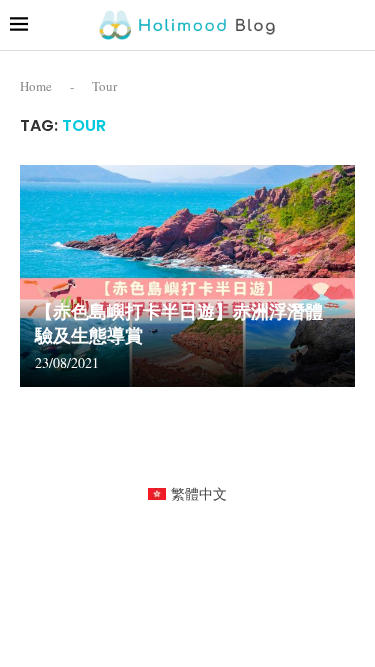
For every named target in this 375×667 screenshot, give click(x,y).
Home (36, 86)
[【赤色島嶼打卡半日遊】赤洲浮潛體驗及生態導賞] (187, 276)
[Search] (355, 24)
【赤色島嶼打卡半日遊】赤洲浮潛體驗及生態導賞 (179, 323)
